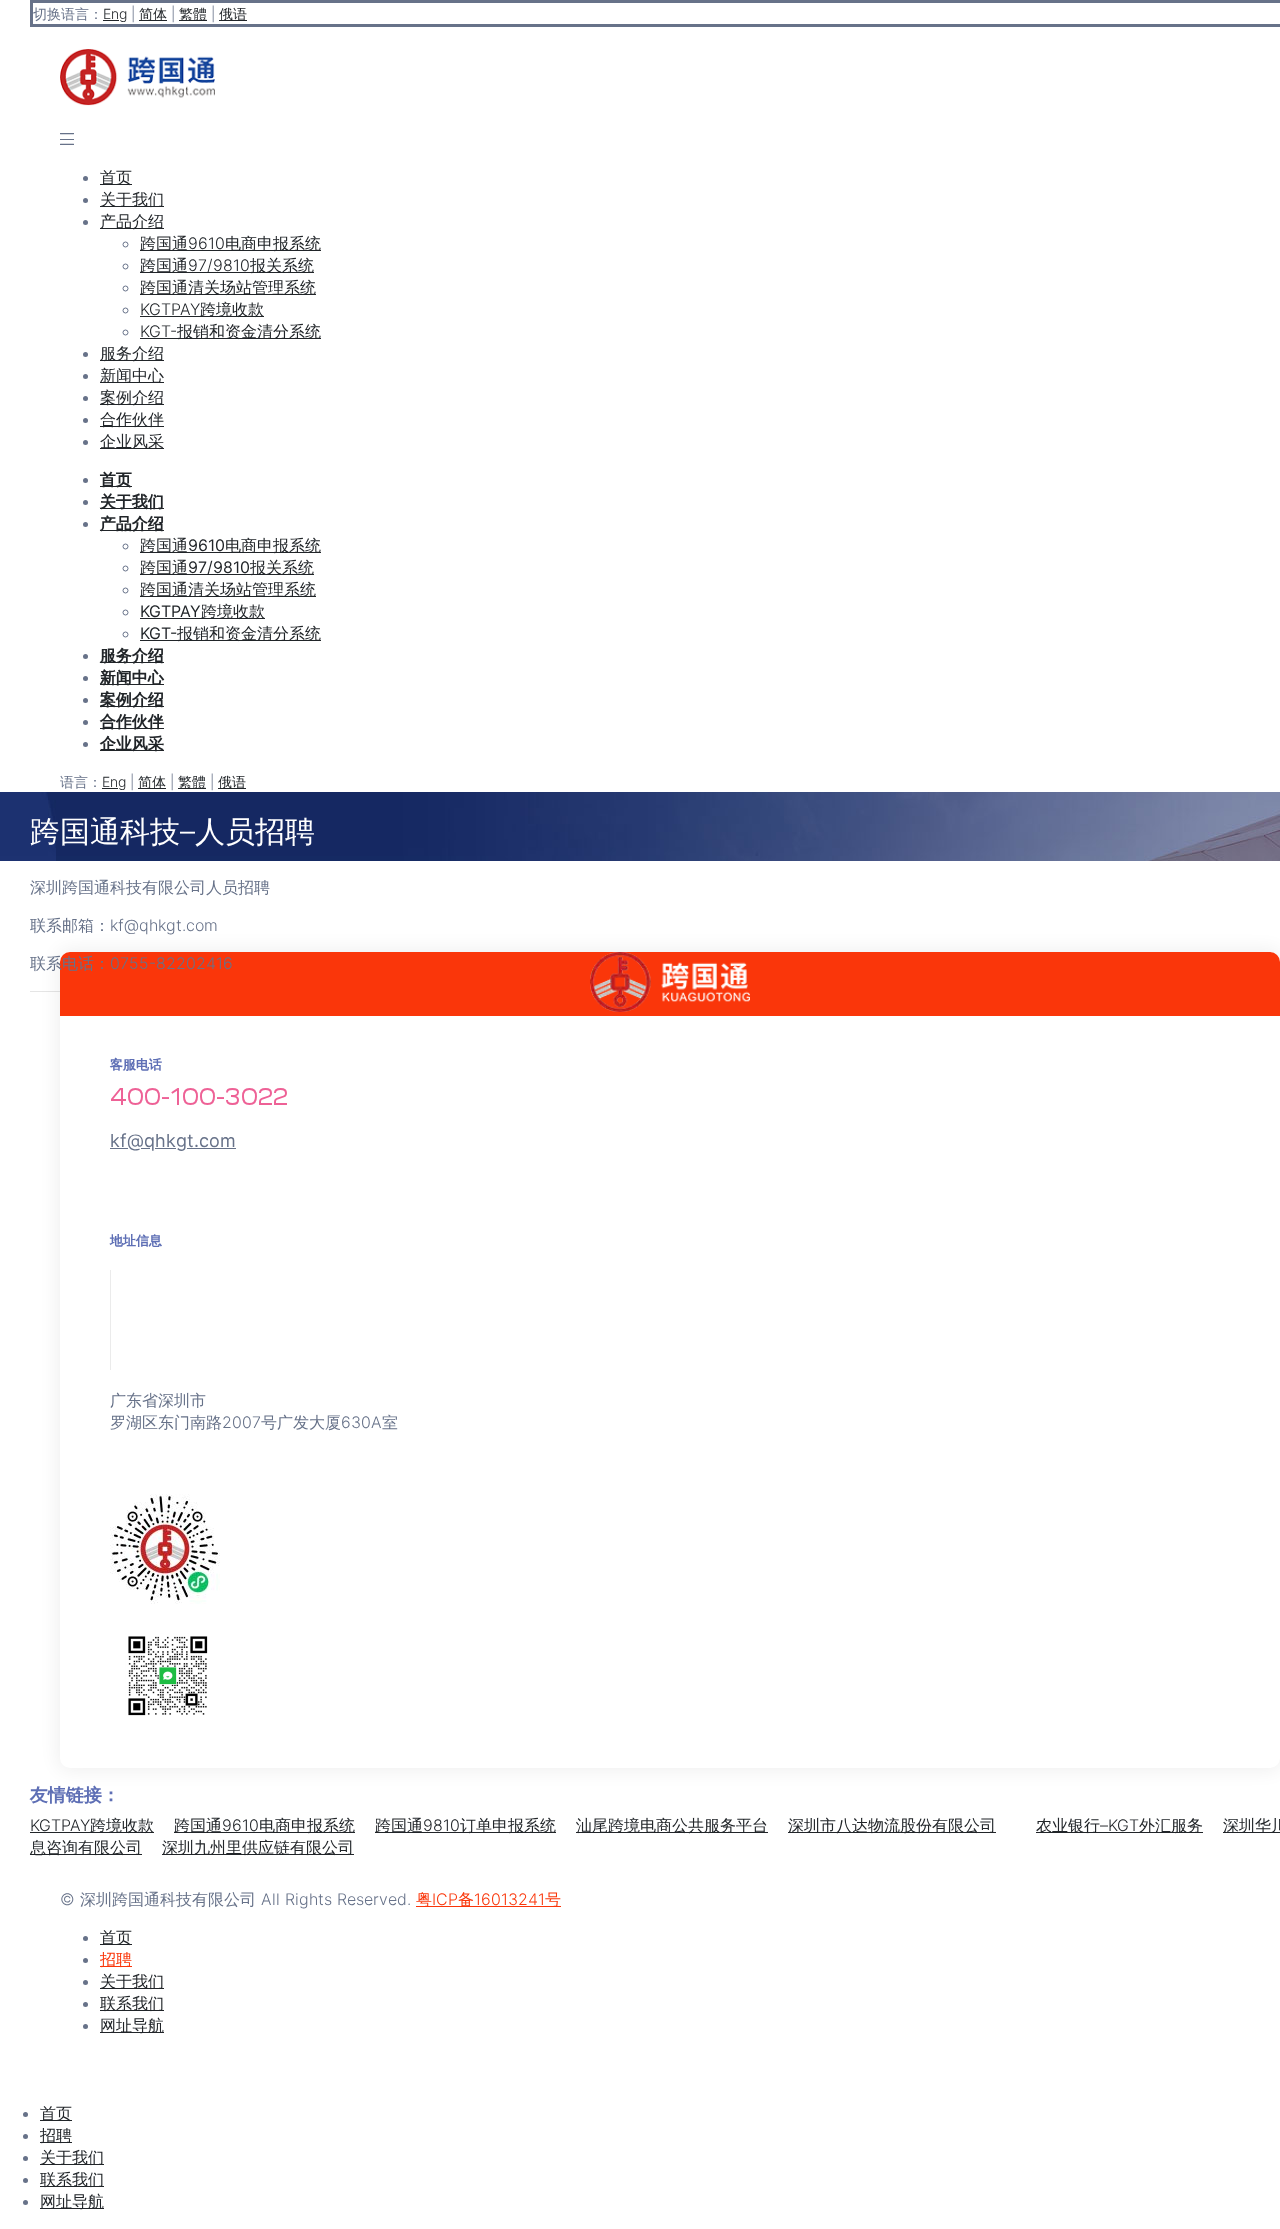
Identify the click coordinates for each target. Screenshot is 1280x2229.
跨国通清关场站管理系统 (228, 287)
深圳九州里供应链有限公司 (258, 1847)
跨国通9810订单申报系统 (465, 1825)
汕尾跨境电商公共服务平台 (672, 1825)
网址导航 (72, 2201)
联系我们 (72, 2179)
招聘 (56, 2135)
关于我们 (132, 199)
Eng (115, 13)
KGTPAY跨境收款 (202, 309)
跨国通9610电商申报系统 (230, 243)
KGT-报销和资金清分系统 (230, 331)
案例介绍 (132, 397)
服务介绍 (132, 353)
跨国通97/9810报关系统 (227, 265)
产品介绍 (132, 221)
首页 (116, 177)
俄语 (233, 13)
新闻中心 (132, 375)
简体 (153, 13)
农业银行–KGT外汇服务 (1119, 1825)
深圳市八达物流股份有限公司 (892, 1825)
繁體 (193, 13)
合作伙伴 (132, 419)
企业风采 (132, 441)
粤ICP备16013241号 (488, 1899)
